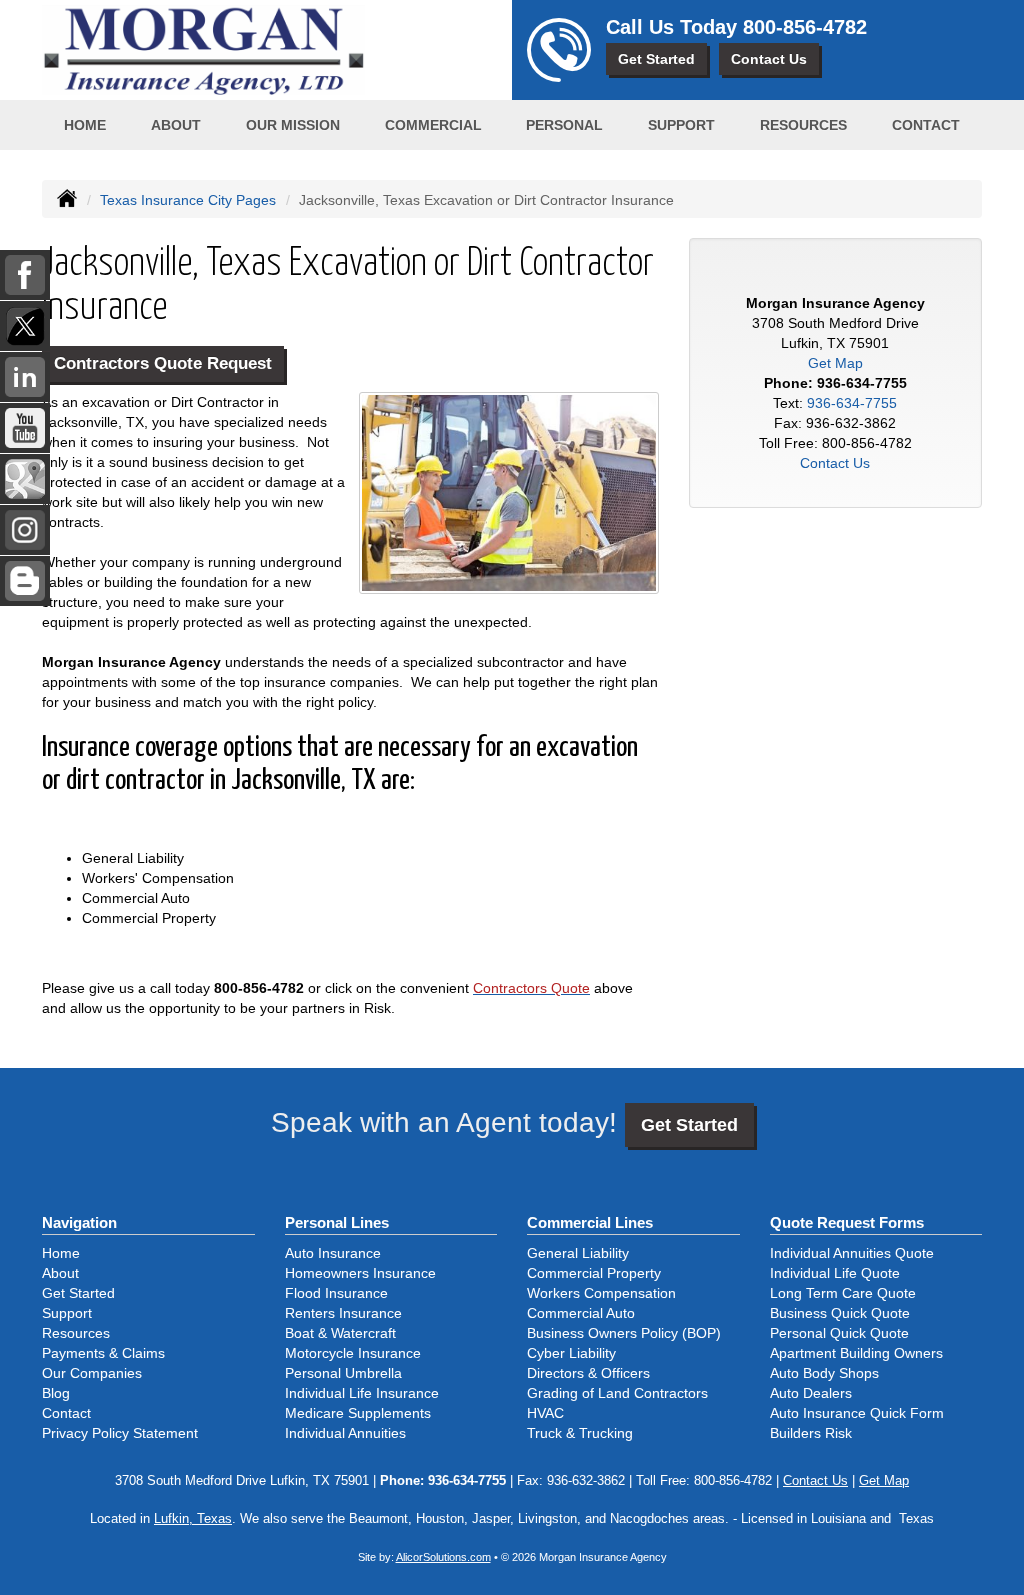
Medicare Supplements (358, 1413)
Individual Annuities (345, 1433)
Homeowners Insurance (360, 1273)
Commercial (433, 125)
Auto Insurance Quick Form (857, 1413)
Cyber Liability (571, 1353)
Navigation (79, 1222)
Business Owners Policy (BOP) (624, 1333)
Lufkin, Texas (193, 1519)
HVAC (545, 1413)
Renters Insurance (343, 1313)
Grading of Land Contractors (617, 1393)
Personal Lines (337, 1222)
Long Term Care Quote (843, 1293)
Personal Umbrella (343, 1373)
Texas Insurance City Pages (188, 200)
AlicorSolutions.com (443, 1557)
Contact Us (769, 59)
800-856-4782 (805, 27)
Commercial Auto (581, 1313)
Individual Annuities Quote (852, 1253)
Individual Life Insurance (362, 1393)
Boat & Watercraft (340, 1333)
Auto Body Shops (824, 1373)
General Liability (578, 1253)
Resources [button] (803, 125)
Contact (926, 125)
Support (67, 1313)
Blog (56, 1393)
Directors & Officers (588, 1373)
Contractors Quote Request (163, 363)
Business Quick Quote (840, 1313)
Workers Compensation (601, 1293)
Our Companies (92, 1373)
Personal (564, 125)
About (176, 125)
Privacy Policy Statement (120, 1433)
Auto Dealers (811, 1393)
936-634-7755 (862, 383)
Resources (76, 1333)
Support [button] (681, 125)
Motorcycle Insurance (353, 1353)
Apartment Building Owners (856, 1353)
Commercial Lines (590, 1222)
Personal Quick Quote (839, 1333)
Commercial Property (594, 1273)
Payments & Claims (103, 1353)
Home (85, 125)
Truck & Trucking (580, 1433)
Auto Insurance (333, 1253)
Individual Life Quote (835, 1273)
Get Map (835, 363)
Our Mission (293, 125)
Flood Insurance (336, 1293)
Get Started (656, 59)
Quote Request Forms (847, 1222)
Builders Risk (811, 1433)
